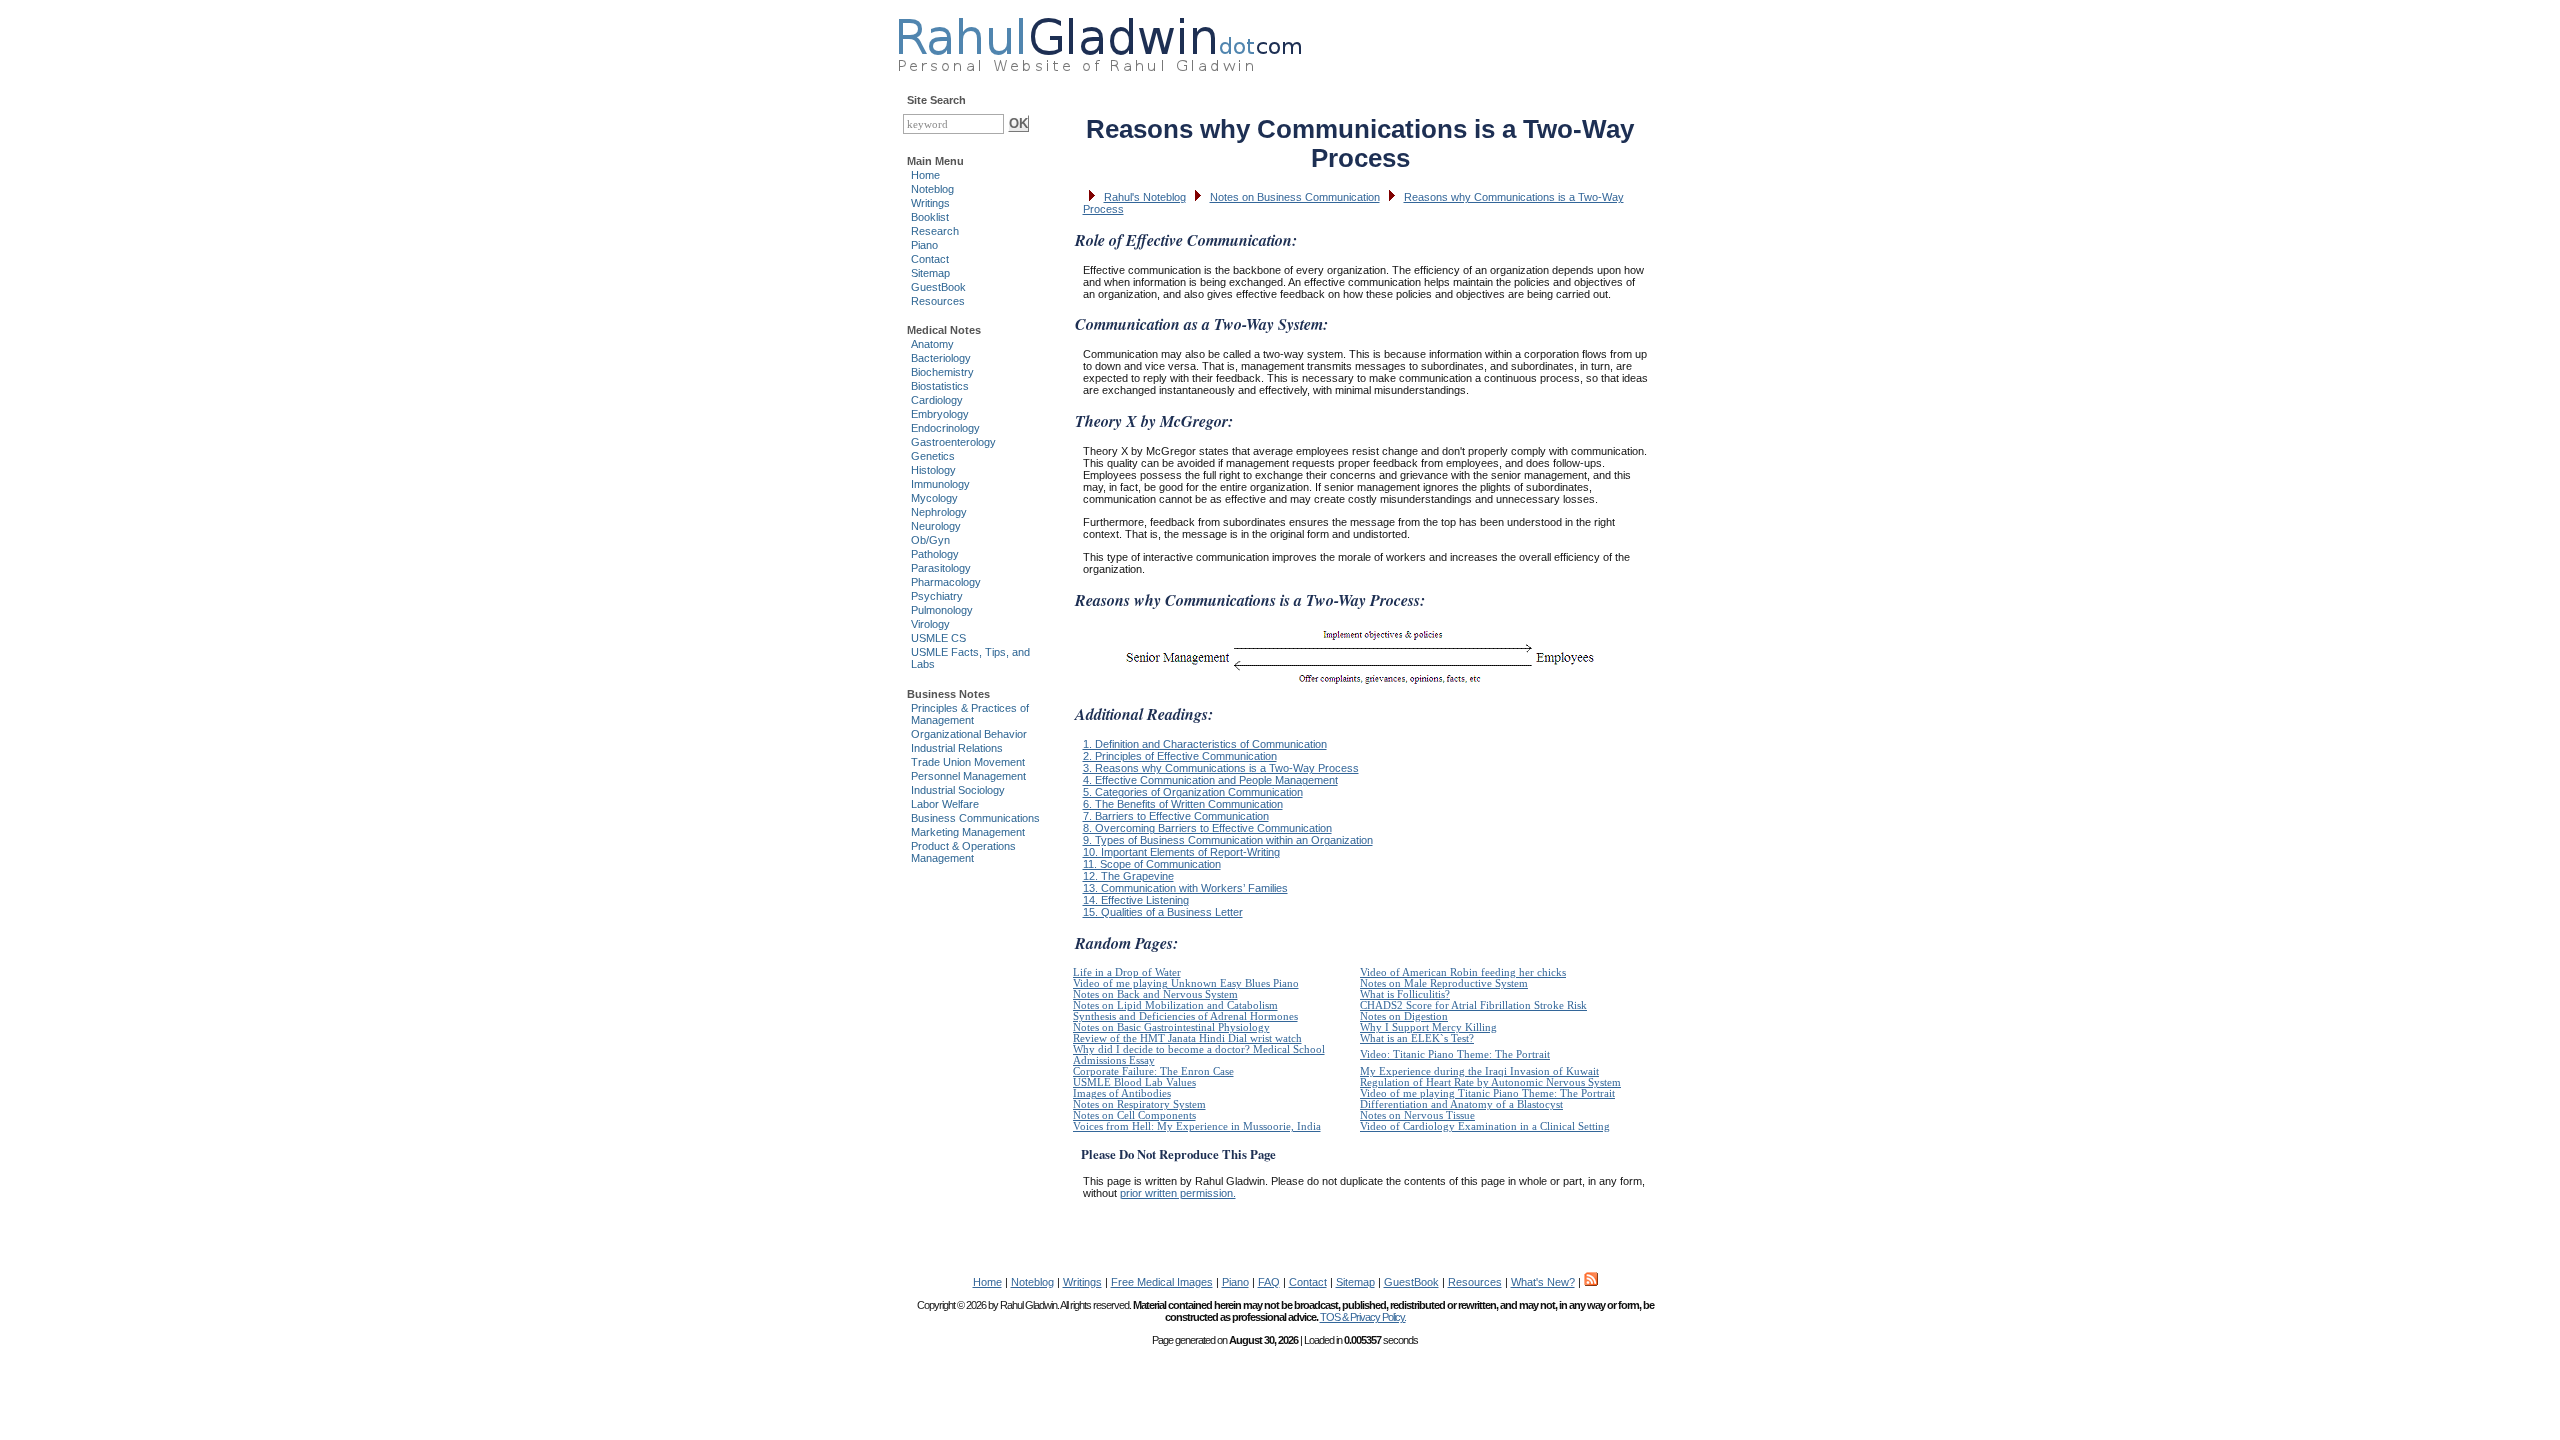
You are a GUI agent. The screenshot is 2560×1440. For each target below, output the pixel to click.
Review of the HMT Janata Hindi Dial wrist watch (1187, 1038)
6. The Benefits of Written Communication (1183, 804)
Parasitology (941, 568)
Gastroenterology (953, 442)
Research (935, 231)
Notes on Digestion (1404, 1016)
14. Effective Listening (1136, 900)
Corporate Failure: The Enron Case (1153, 1071)
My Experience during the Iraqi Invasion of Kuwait (1479, 1071)
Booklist (930, 217)
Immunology (940, 484)
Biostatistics (940, 386)
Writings (930, 203)
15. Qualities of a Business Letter (1163, 912)
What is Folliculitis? (1405, 994)
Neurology (936, 526)
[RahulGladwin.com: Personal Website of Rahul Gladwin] (1099, 40)
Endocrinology (945, 428)
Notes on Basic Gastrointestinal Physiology (1171, 1027)
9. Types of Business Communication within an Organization (1228, 840)
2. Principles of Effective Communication (1180, 756)
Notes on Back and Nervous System (1155, 994)
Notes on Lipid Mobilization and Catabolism (1175, 1005)
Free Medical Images (1162, 1282)
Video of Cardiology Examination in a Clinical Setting (1485, 1126)
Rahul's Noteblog (1145, 197)
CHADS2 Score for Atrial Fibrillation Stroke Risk (1473, 1005)
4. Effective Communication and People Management (1210, 780)
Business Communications (975, 818)
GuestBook (938, 287)
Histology (933, 470)
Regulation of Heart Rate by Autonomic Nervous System (1490, 1082)
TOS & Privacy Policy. (1363, 1317)
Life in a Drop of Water (1127, 972)
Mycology (934, 498)
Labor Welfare (945, 804)
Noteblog (932, 189)
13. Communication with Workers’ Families (1185, 888)
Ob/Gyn (930, 540)
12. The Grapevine (1128, 876)
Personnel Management (968, 776)
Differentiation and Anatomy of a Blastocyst (1461, 1104)
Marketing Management (968, 832)
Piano (924, 245)
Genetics (933, 456)
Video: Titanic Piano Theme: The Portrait (1455, 1054)
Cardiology (937, 400)
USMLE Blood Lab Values (1134, 1082)
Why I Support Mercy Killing (1428, 1027)
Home (925, 175)
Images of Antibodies (1122, 1093)
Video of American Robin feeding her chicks (1463, 972)
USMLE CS (938, 638)
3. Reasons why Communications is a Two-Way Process (1221, 768)
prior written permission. (1178, 1193)
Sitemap (930, 273)
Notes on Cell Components (1134, 1115)
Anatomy (932, 344)
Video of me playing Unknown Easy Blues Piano (1186, 983)
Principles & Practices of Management (970, 714)
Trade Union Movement (968, 762)
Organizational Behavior (969, 734)
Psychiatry (937, 596)
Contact (930, 259)
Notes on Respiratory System (1139, 1104)
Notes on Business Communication (1295, 197)
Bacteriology (941, 358)
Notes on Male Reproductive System (1444, 983)
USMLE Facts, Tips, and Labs (970, 658)
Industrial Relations (957, 748)
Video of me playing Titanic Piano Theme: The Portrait (1487, 1093)
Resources (938, 301)
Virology (930, 624)
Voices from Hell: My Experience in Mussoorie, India (1197, 1126)
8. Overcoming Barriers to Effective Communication (1207, 828)
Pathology (935, 554)
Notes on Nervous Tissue (1417, 1115)
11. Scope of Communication (1152, 864)
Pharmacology (946, 582)
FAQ (1269, 1282)
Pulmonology (942, 610)
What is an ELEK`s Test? (1417, 1038)
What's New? (1543, 1282)
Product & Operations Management (963, 852)
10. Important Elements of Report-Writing (1181, 852)
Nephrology (939, 512)
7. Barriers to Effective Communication (1176, 816)
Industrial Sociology (958, 790)
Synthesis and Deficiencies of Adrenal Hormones (1185, 1016)
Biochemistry (942, 372)
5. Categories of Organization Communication (1193, 792)
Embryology (940, 414)
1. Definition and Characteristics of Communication (1205, 744)
